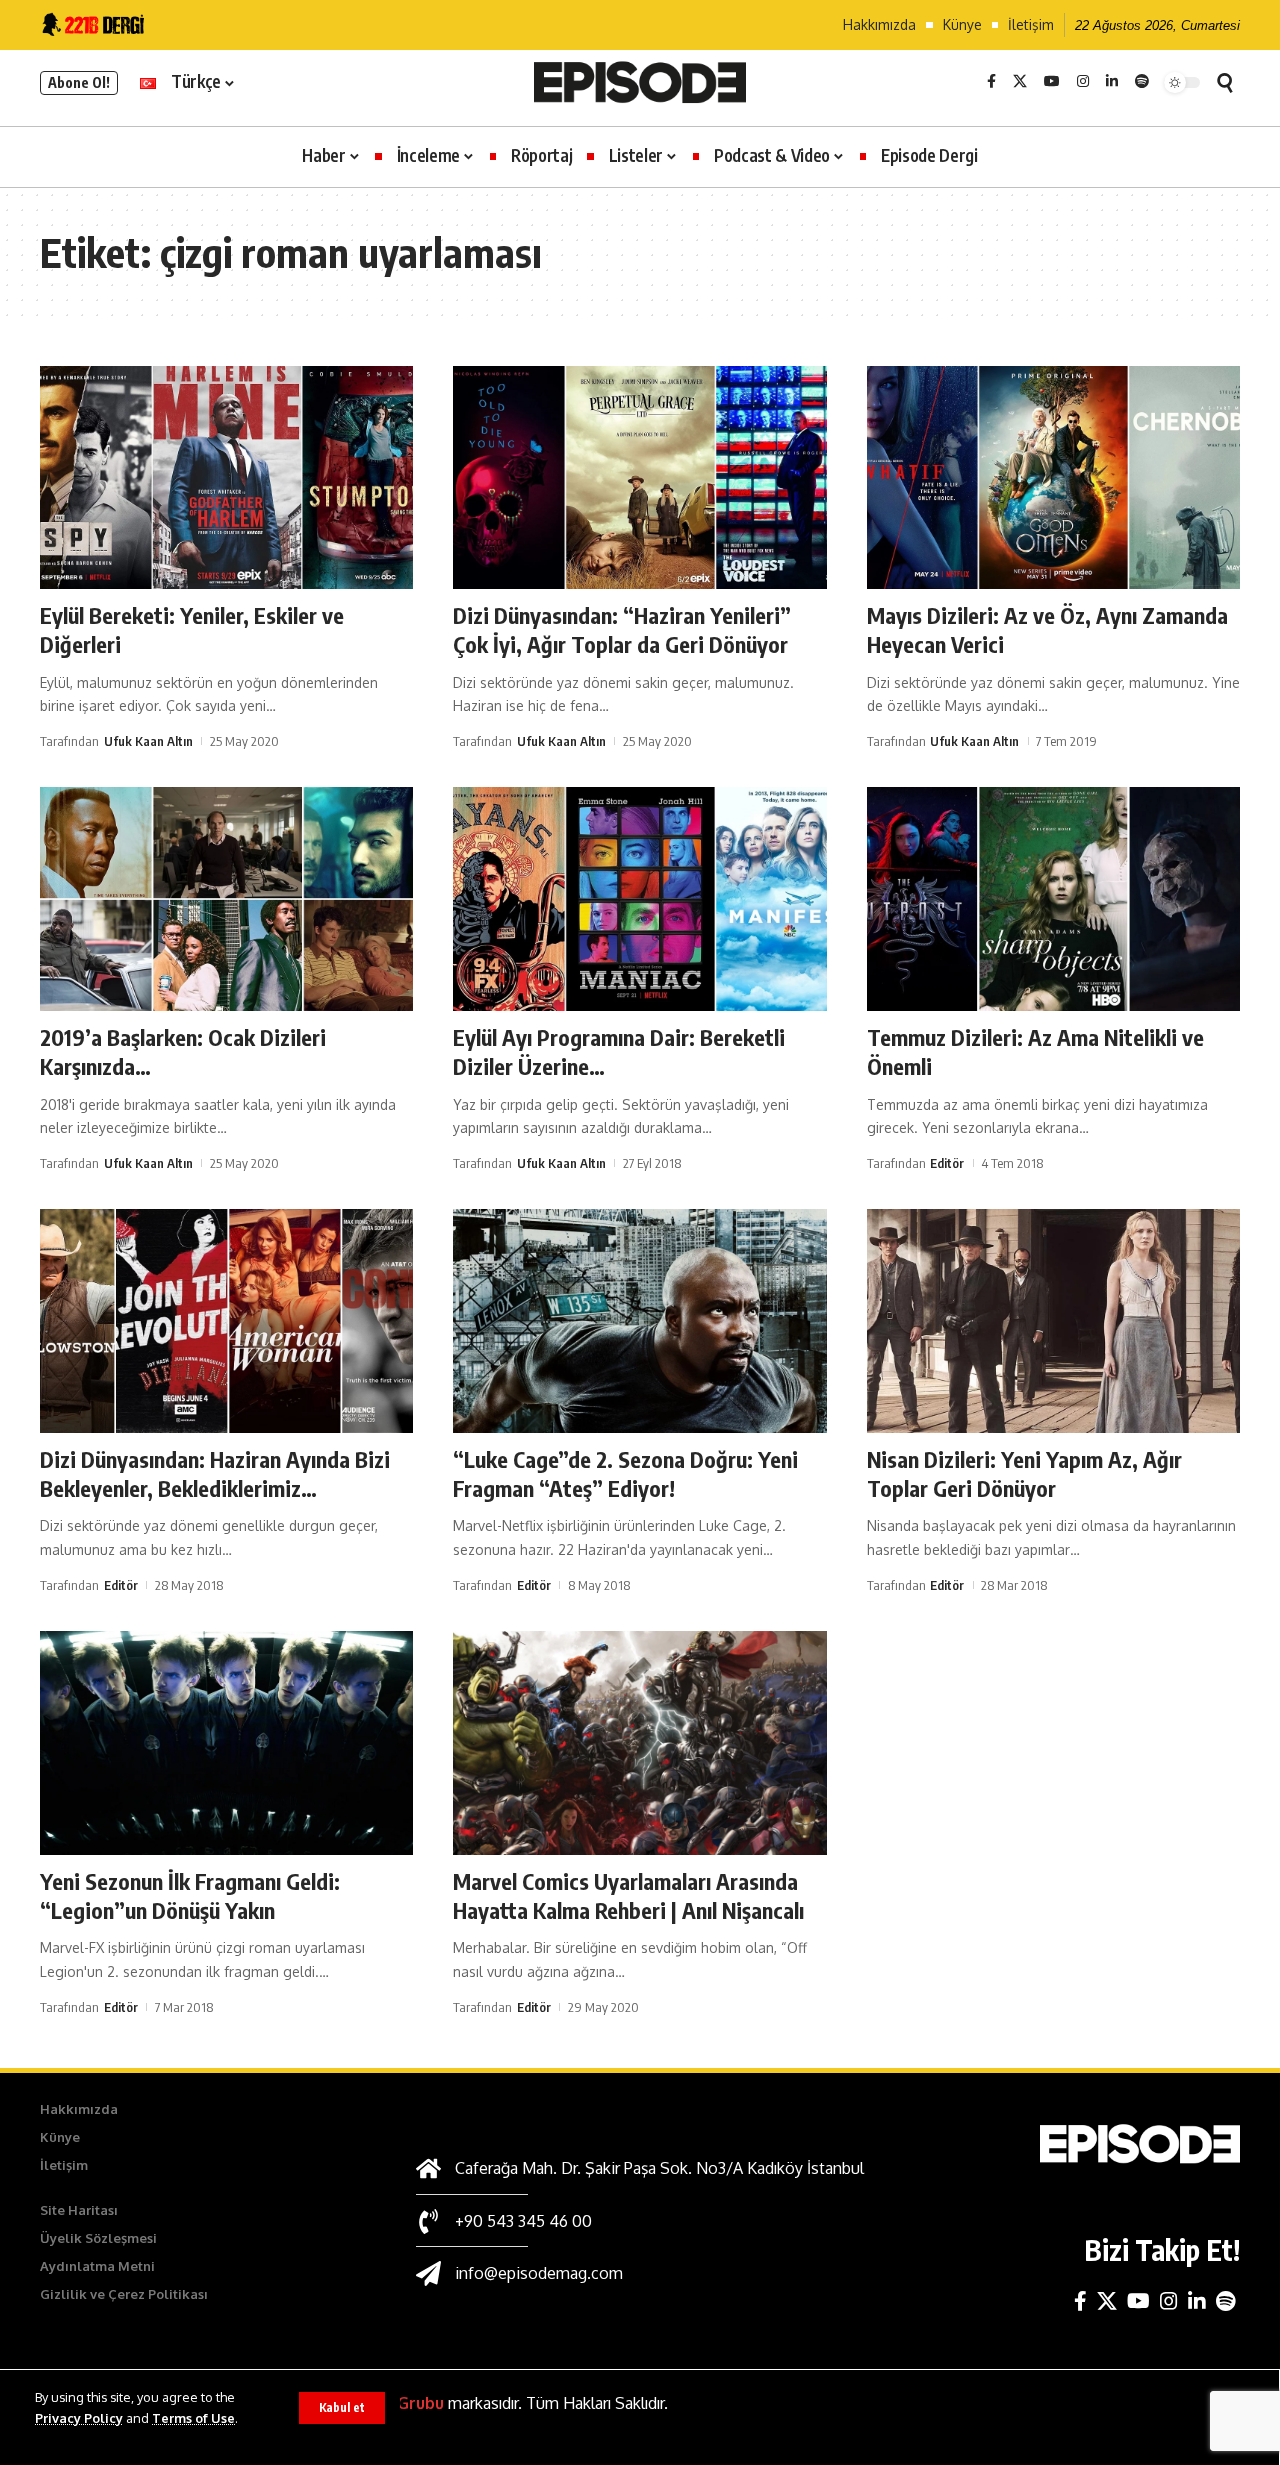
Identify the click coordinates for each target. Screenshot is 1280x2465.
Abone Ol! (79, 82)
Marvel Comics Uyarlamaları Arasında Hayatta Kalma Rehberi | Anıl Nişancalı (628, 1895)
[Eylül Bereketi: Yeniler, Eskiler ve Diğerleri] (226, 478)
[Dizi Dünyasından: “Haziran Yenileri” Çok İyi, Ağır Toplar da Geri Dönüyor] (639, 478)
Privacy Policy (79, 2418)
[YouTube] (1052, 82)
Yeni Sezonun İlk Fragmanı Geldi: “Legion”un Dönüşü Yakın (190, 1895)
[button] (342, 2408)
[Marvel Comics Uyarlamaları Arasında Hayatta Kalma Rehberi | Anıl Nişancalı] (639, 1743)
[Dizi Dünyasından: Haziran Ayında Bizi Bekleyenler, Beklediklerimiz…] (226, 1321)
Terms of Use (193, 2418)
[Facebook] (991, 82)
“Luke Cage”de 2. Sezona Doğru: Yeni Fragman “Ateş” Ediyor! (625, 1473)
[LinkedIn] (1112, 82)
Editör (947, 1163)
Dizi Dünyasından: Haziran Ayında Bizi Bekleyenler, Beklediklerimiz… (215, 1473)
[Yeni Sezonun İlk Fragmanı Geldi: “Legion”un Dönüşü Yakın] (226, 1743)
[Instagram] (1083, 82)
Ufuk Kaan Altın (148, 741)
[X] (1020, 82)
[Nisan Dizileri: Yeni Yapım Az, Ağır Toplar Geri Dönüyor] (1053, 1321)
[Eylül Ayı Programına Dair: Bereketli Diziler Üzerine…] (639, 899)
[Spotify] (1142, 82)
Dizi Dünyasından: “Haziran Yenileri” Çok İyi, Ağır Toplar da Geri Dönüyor (622, 629)
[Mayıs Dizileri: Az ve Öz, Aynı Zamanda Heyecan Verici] (1053, 478)
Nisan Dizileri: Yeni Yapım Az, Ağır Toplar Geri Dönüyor (1024, 1473)
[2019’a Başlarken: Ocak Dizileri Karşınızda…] (226, 899)
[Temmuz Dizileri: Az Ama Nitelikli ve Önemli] (1053, 899)
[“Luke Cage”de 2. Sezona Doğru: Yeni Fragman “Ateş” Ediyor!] (639, 1321)
